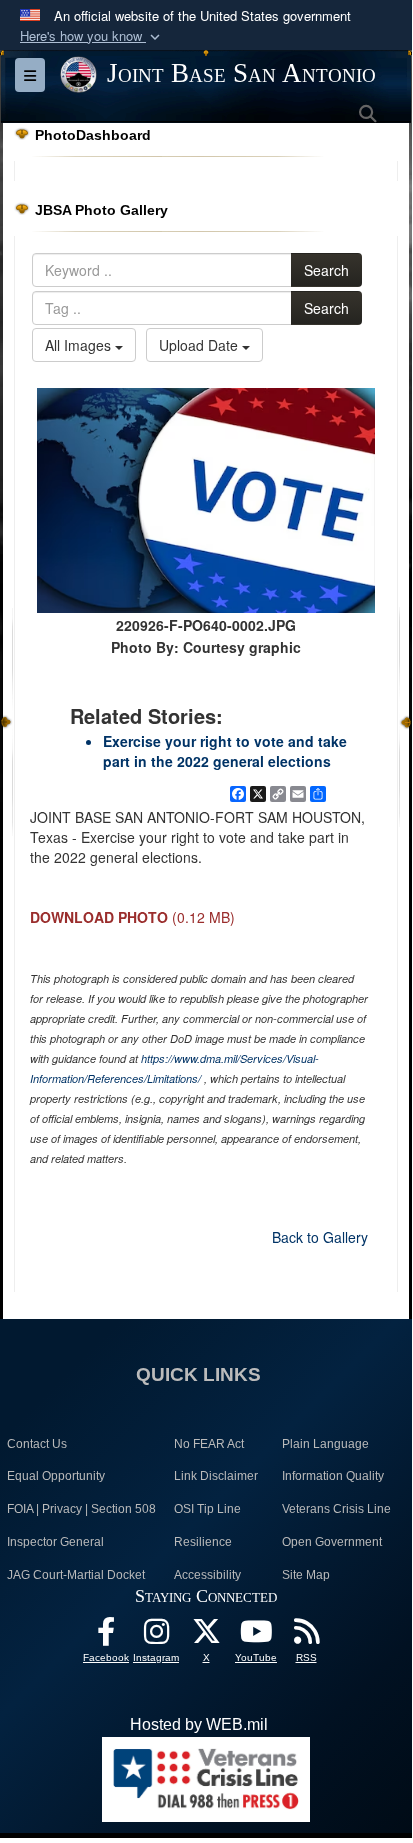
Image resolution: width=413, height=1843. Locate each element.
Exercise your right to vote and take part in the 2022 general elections (225, 751)
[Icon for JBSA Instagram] (156, 1636)
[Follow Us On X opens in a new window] (206, 1636)
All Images (80, 345)
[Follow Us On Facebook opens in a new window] (106, 1636)
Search (326, 270)
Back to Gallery (320, 1237)
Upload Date (200, 345)
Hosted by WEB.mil (199, 1724)
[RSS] (306, 1636)
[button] (92, 36)
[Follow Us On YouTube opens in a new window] (256, 1636)
